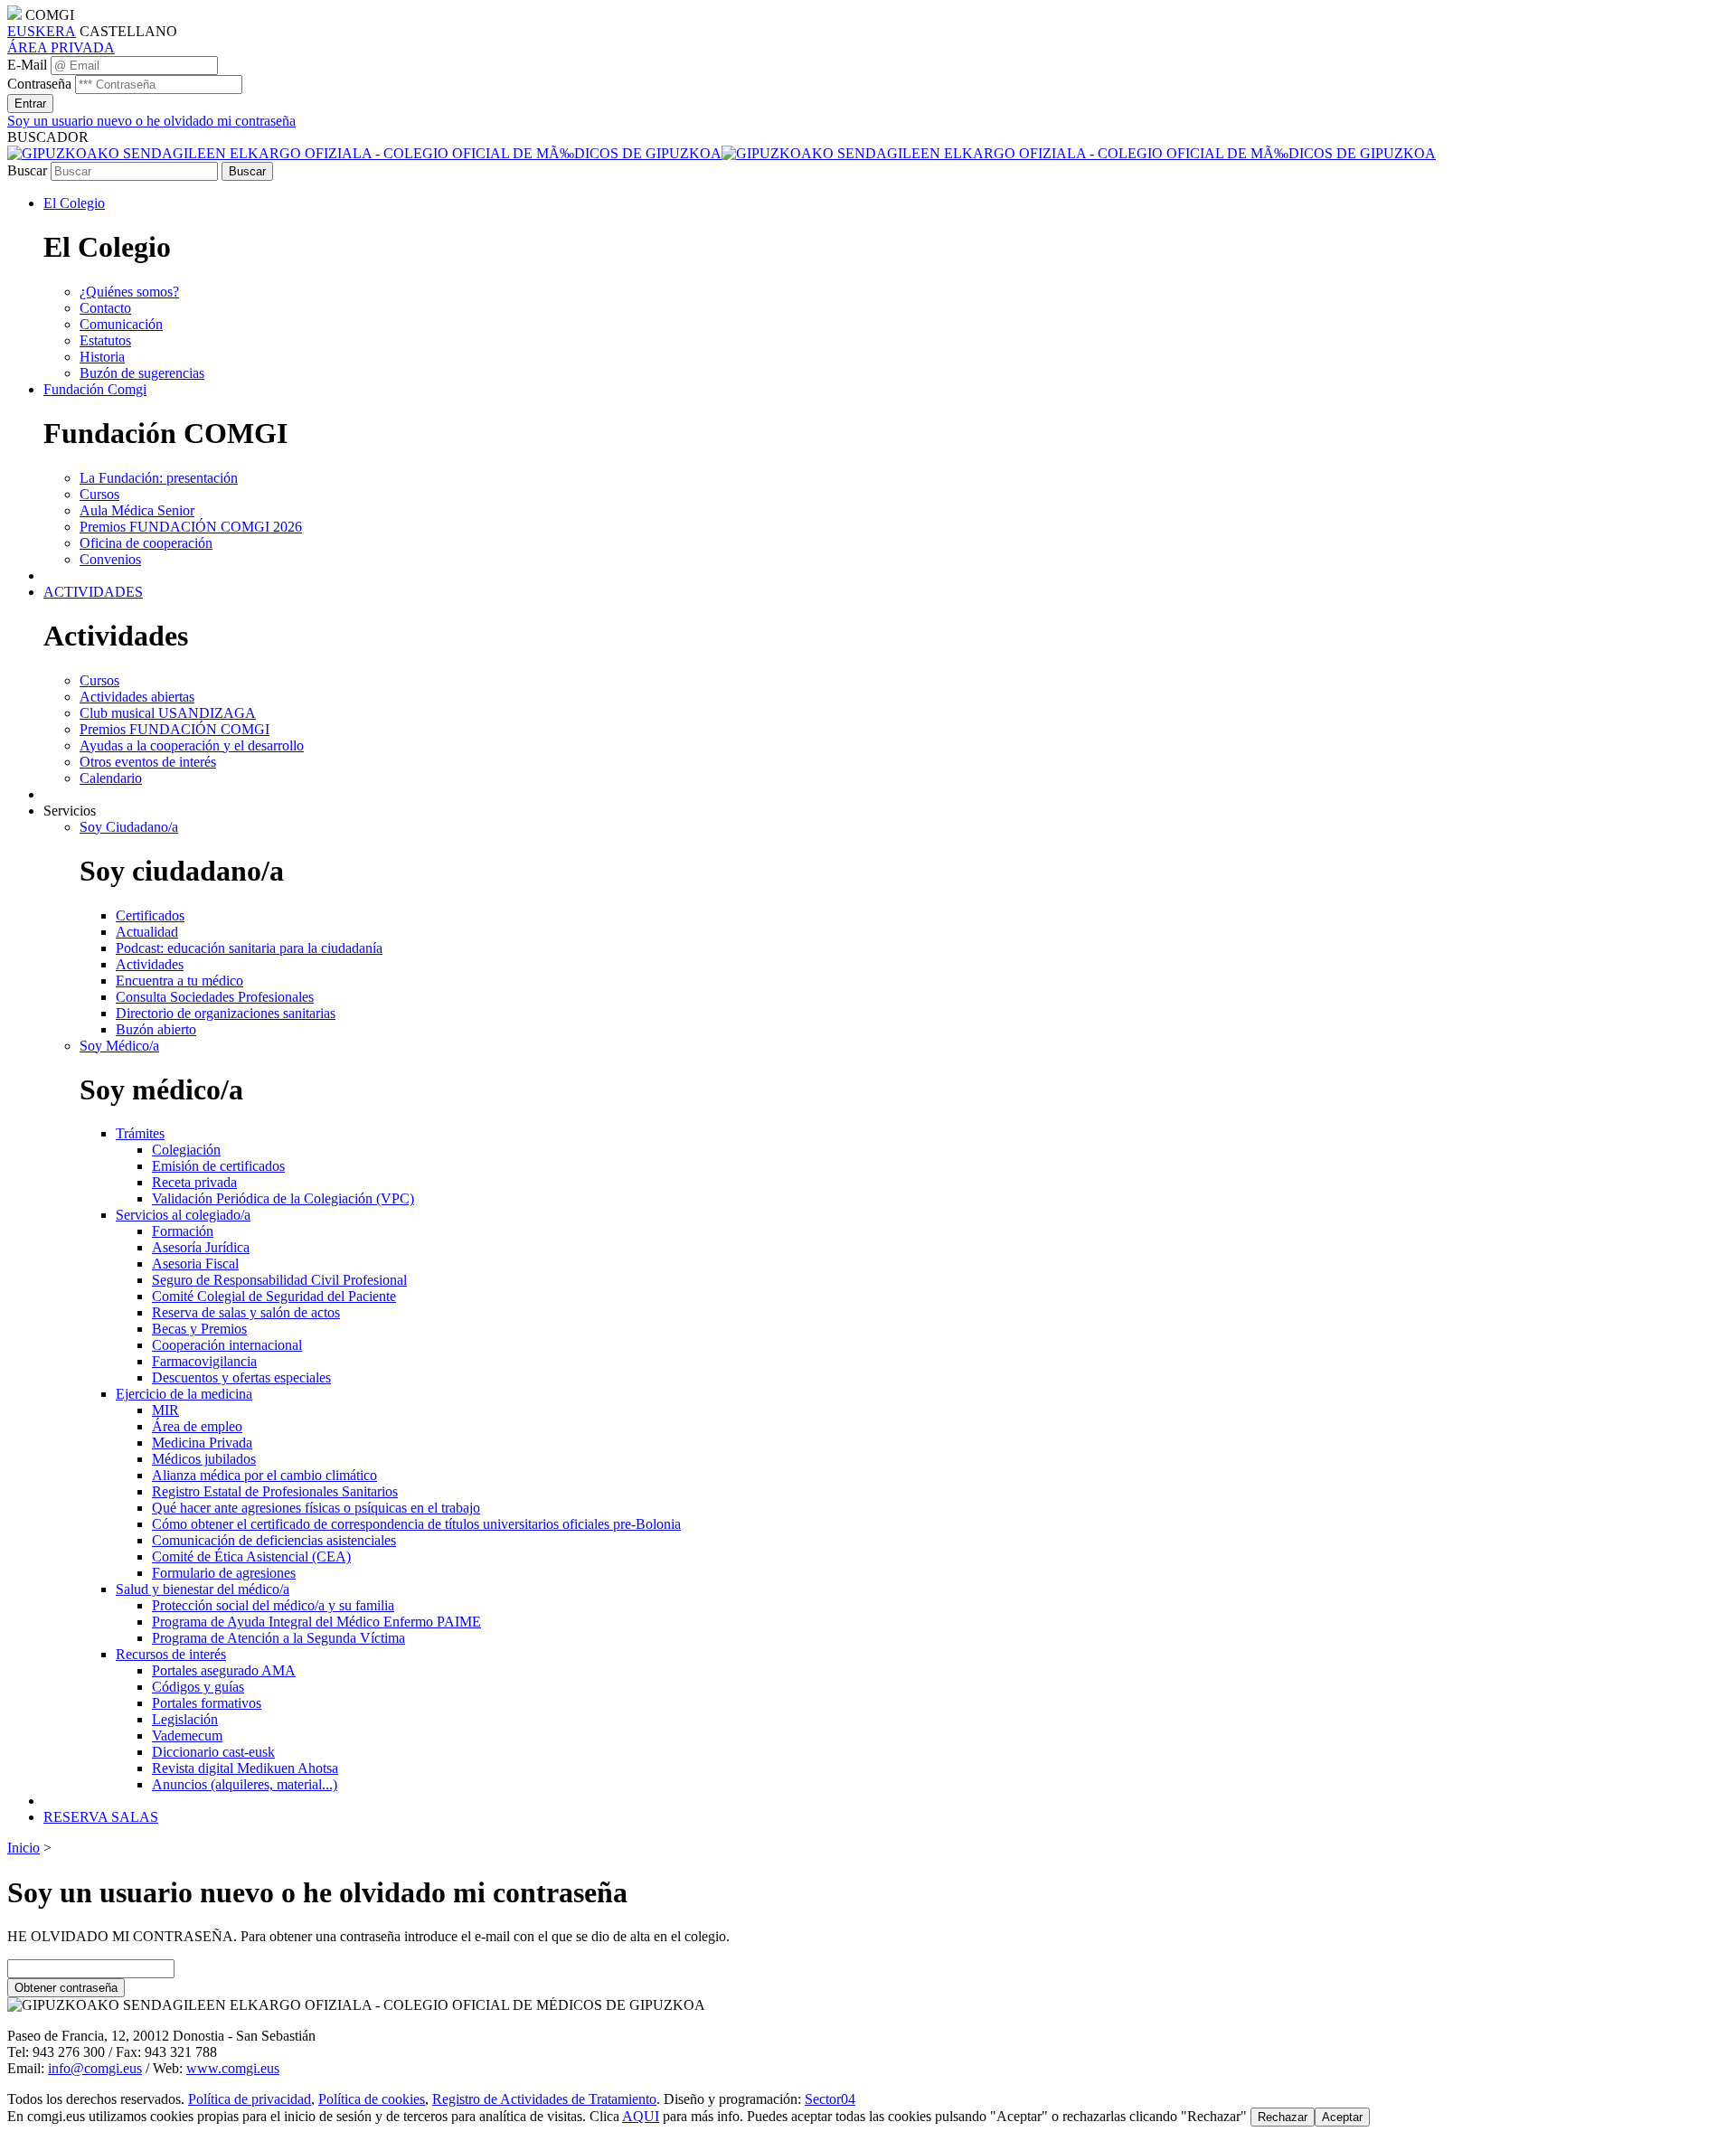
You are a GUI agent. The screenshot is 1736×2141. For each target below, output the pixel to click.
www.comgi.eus (233, 2068)
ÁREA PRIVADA (61, 47)
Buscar (27, 170)
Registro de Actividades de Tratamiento (544, 2099)
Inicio (24, 1848)
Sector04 (830, 2099)
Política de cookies (372, 2099)
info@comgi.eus (95, 2068)
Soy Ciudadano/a (129, 827)
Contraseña (39, 84)
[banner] (722, 153)
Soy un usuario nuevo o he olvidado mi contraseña (151, 121)
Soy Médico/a (119, 1046)
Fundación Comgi (95, 389)
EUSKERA (42, 31)
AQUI (641, 2116)
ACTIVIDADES (93, 592)
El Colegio (74, 203)
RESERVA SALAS (101, 1817)
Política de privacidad (250, 2099)
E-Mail (27, 65)
